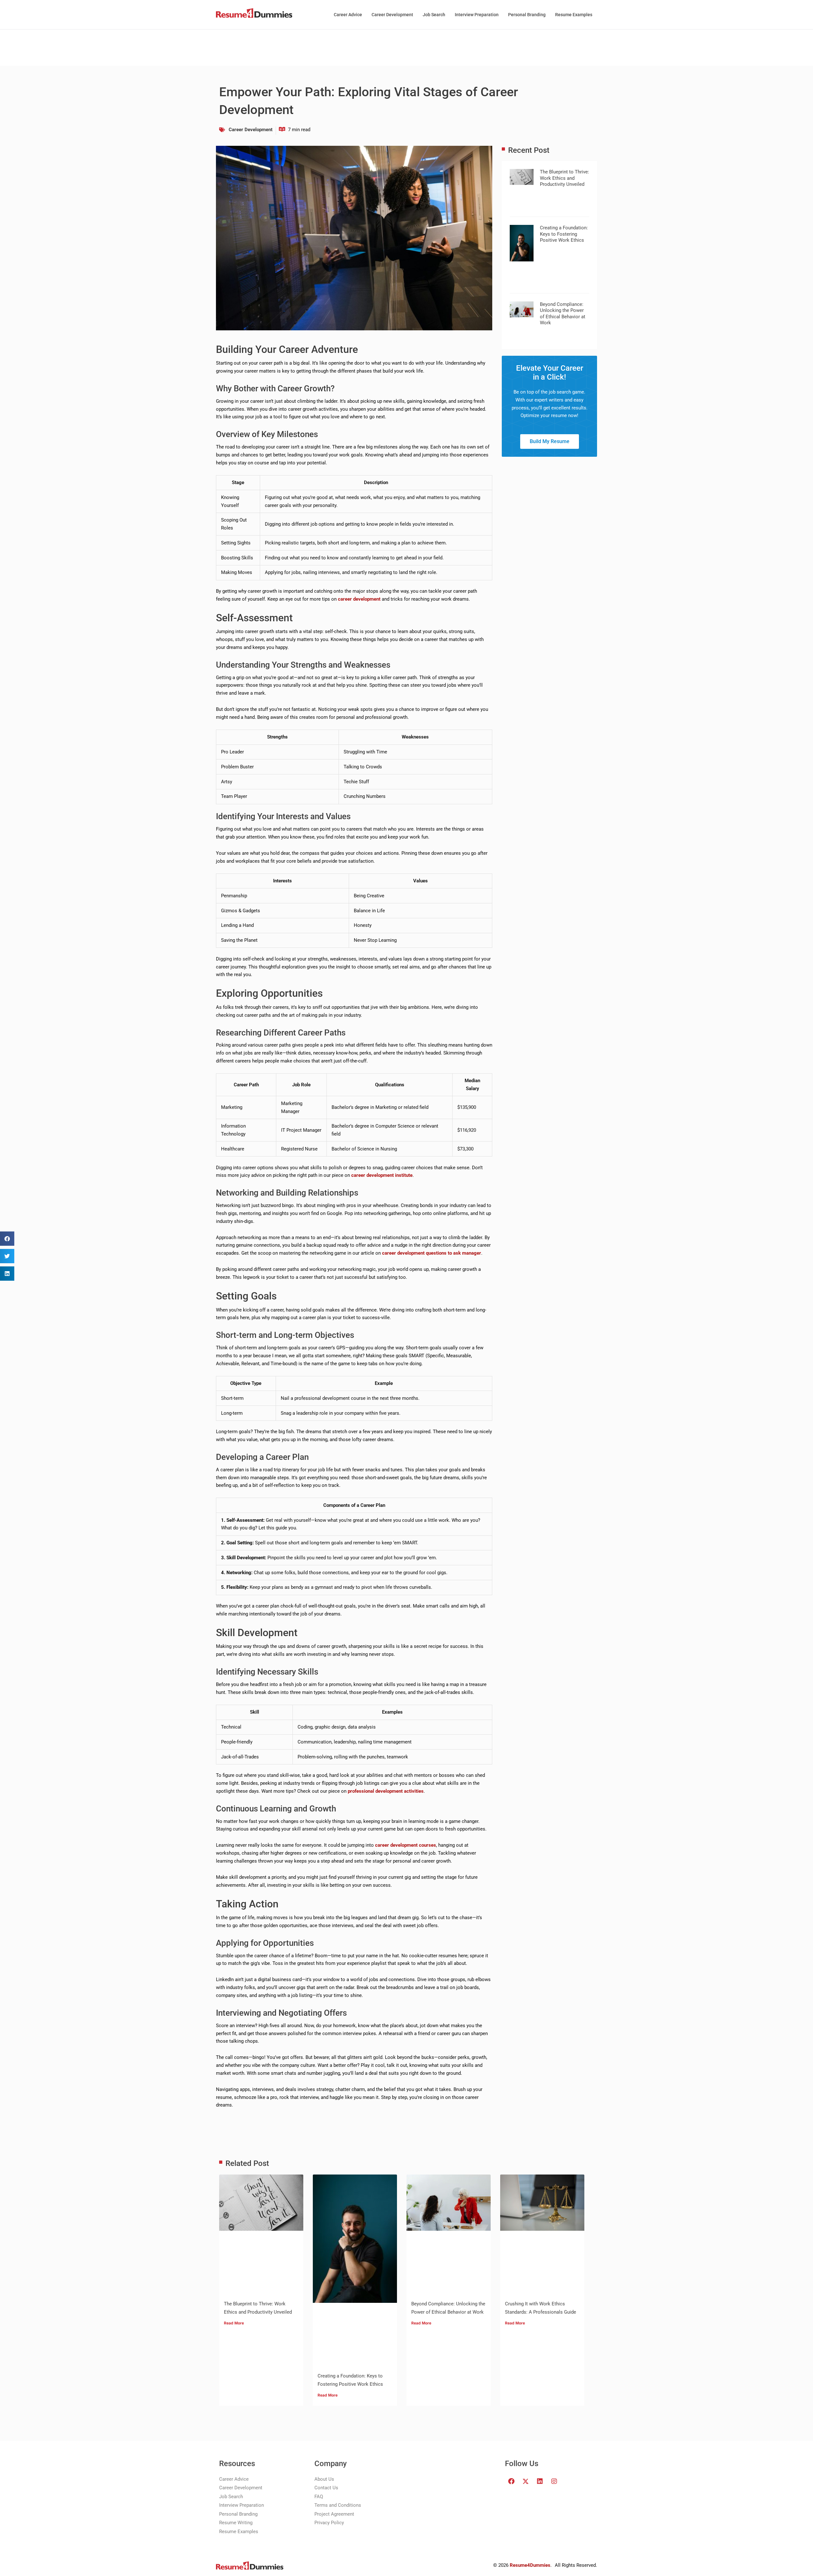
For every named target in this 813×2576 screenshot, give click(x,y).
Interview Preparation (477, 15)
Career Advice (348, 15)
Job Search (434, 15)
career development (359, 599)
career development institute (382, 1175)
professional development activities (386, 1791)
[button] (7, 1239)
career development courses (406, 1845)
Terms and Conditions (338, 2505)
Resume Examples (574, 15)
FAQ (319, 2497)
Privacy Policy (329, 2523)
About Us (324, 2479)
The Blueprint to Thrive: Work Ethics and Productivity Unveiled (564, 178)
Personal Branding (527, 15)
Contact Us (326, 2488)
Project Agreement (334, 2514)
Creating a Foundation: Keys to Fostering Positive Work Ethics (564, 234)
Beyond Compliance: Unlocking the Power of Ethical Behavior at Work (563, 314)
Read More (234, 2323)
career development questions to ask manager (432, 1253)
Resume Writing (236, 2523)
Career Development (392, 15)
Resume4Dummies (530, 2565)
